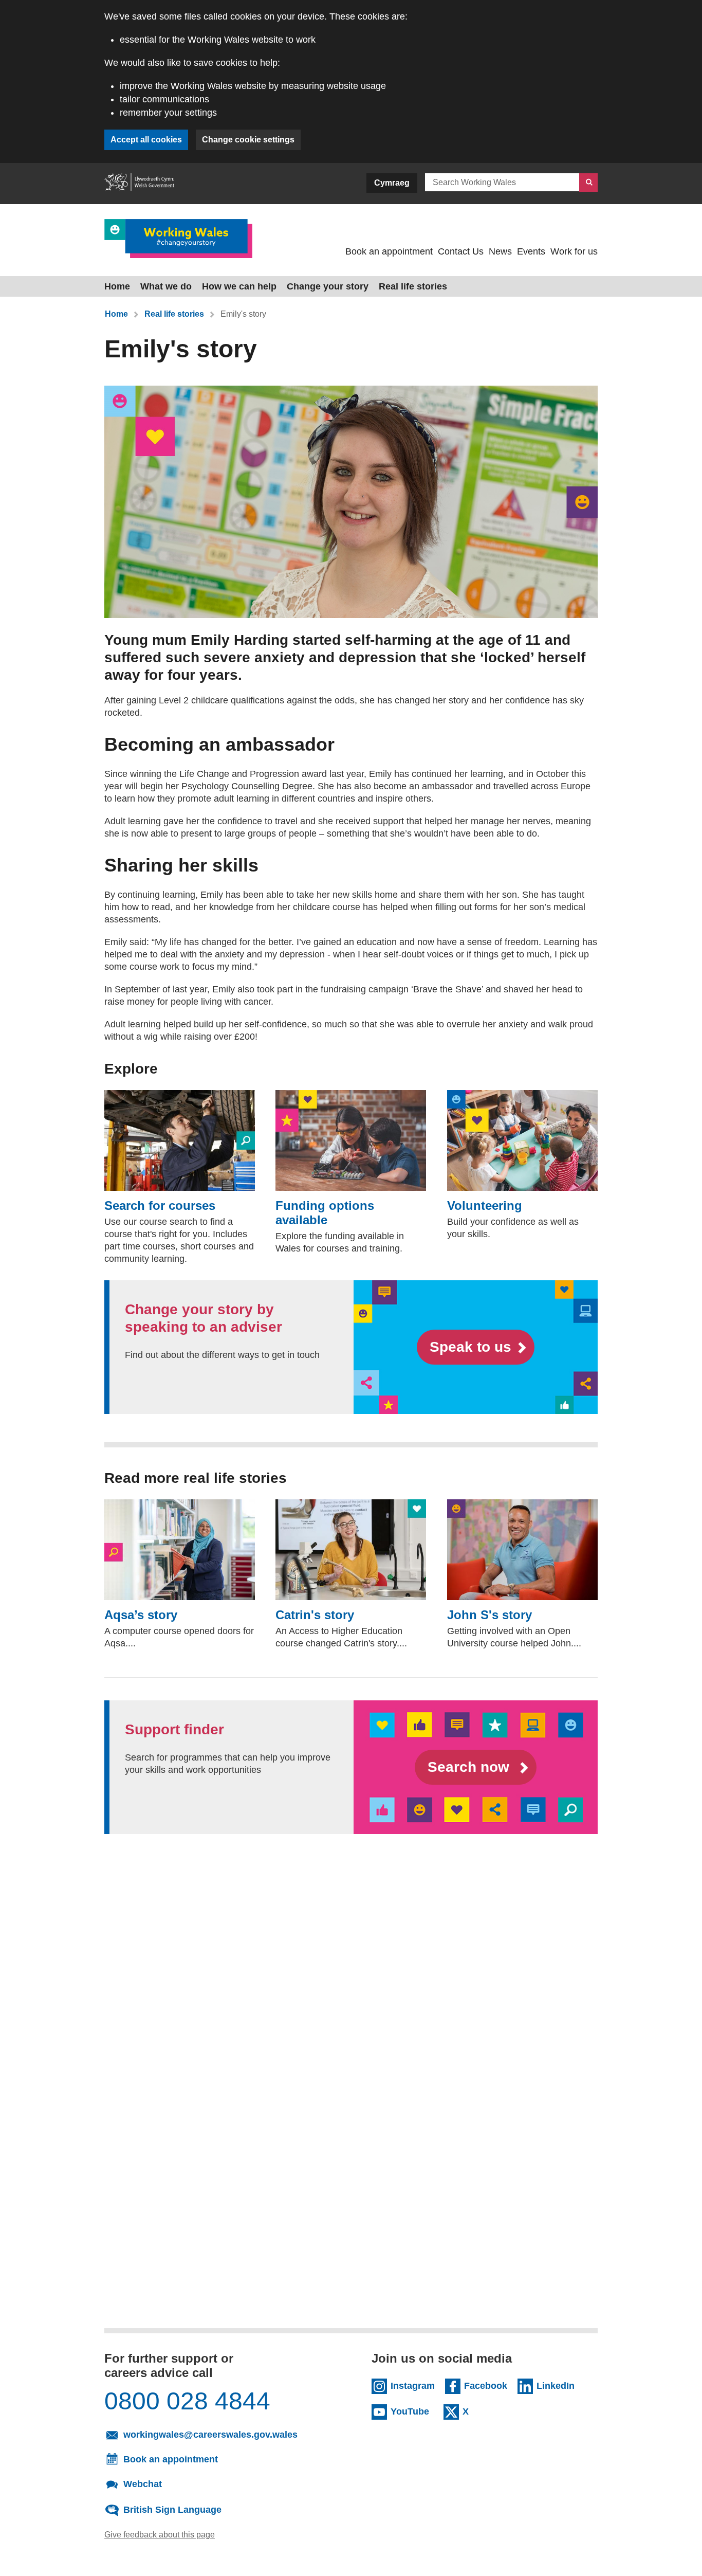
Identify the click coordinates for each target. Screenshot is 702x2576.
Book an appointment (389, 251)
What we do (166, 286)
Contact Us (461, 251)
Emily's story (244, 314)
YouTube (412, 2411)
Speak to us (470, 1347)
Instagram (413, 2385)
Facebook (486, 2385)
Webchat (143, 2483)
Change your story (328, 286)
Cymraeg (392, 183)
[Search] (588, 183)
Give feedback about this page (160, 2534)
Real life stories (413, 286)
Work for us (574, 251)
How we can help (239, 286)
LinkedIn (558, 2385)
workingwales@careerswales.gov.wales (223, 2434)
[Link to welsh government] (139, 184)
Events (531, 251)
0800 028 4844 (187, 2401)
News (500, 251)
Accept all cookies (146, 140)
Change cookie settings (248, 140)
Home (117, 286)
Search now (470, 1767)
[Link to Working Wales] (178, 238)
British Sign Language (172, 2509)
